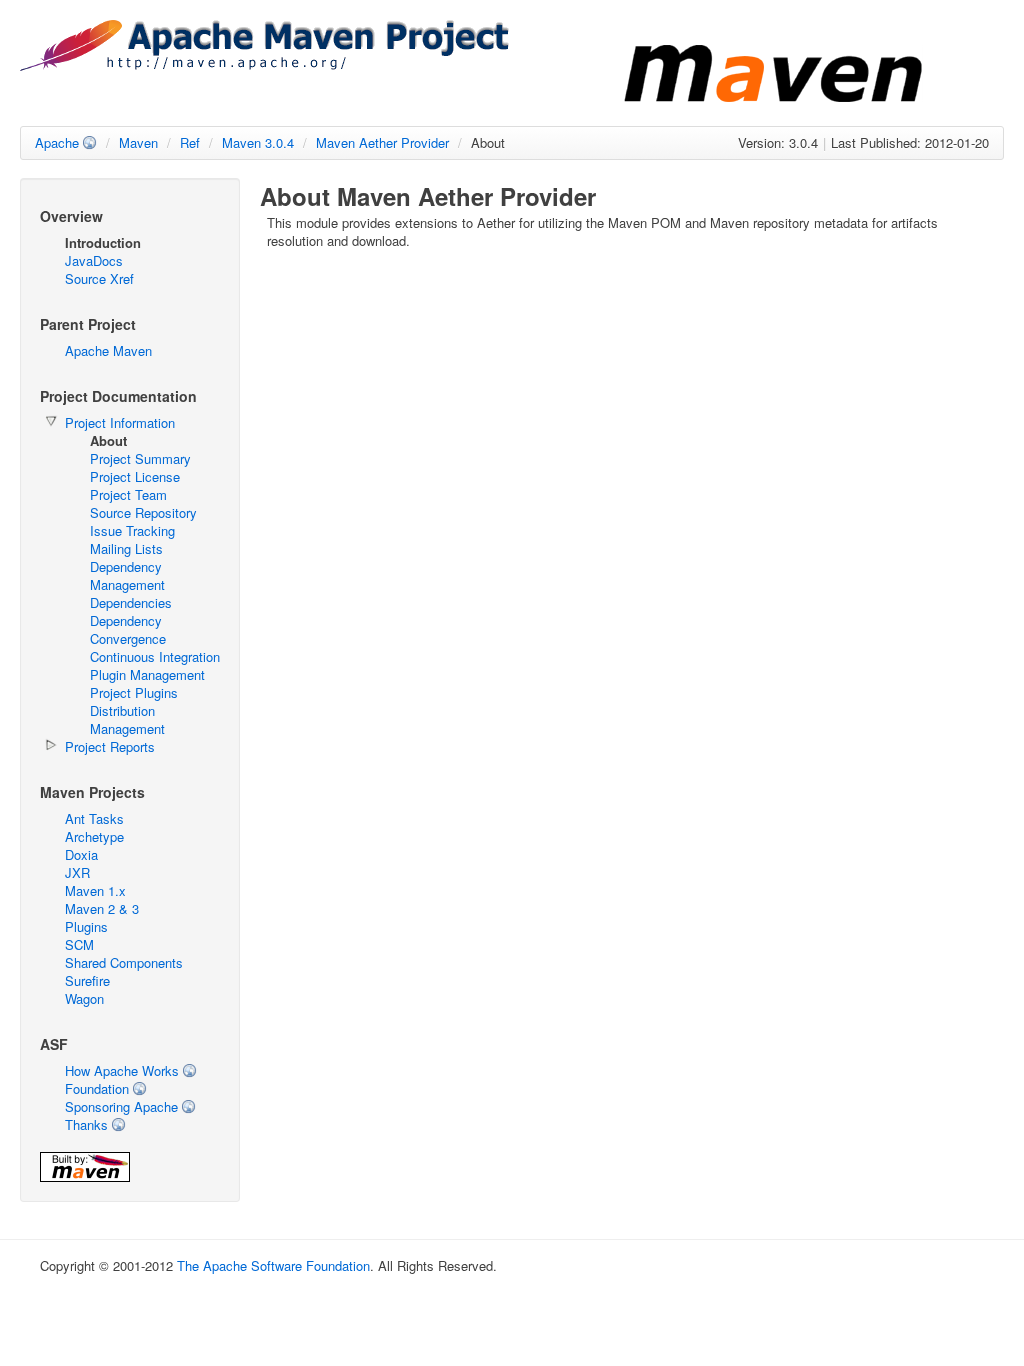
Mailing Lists (126, 548)
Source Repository (143, 512)
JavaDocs (94, 260)
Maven (138, 142)
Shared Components (124, 962)
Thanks (86, 1124)
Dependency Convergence (128, 629)
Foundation (97, 1088)
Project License (135, 476)
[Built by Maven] (85, 1176)
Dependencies (131, 602)
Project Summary (140, 458)
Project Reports (110, 746)
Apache (57, 142)
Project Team (128, 494)
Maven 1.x (95, 890)
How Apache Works (122, 1070)
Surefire (87, 980)
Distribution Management (127, 719)
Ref (190, 142)
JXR (77, 872)
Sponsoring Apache (121, 1106)
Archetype (94, 836)
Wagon (84, 998)
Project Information (120, 422)
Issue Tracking (132, 530)
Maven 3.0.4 (258, 142)
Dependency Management (127, 575)
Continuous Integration (155, 656)
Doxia (81, 854)
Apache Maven (108, 350)
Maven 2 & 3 (102, 908)
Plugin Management (147, 674)
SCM (79, 944)
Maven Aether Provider (382, 142)
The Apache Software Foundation (273, 1265)
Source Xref (99, 278)
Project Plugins (134, 692)
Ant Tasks (94, 818)
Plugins (86, 926)
